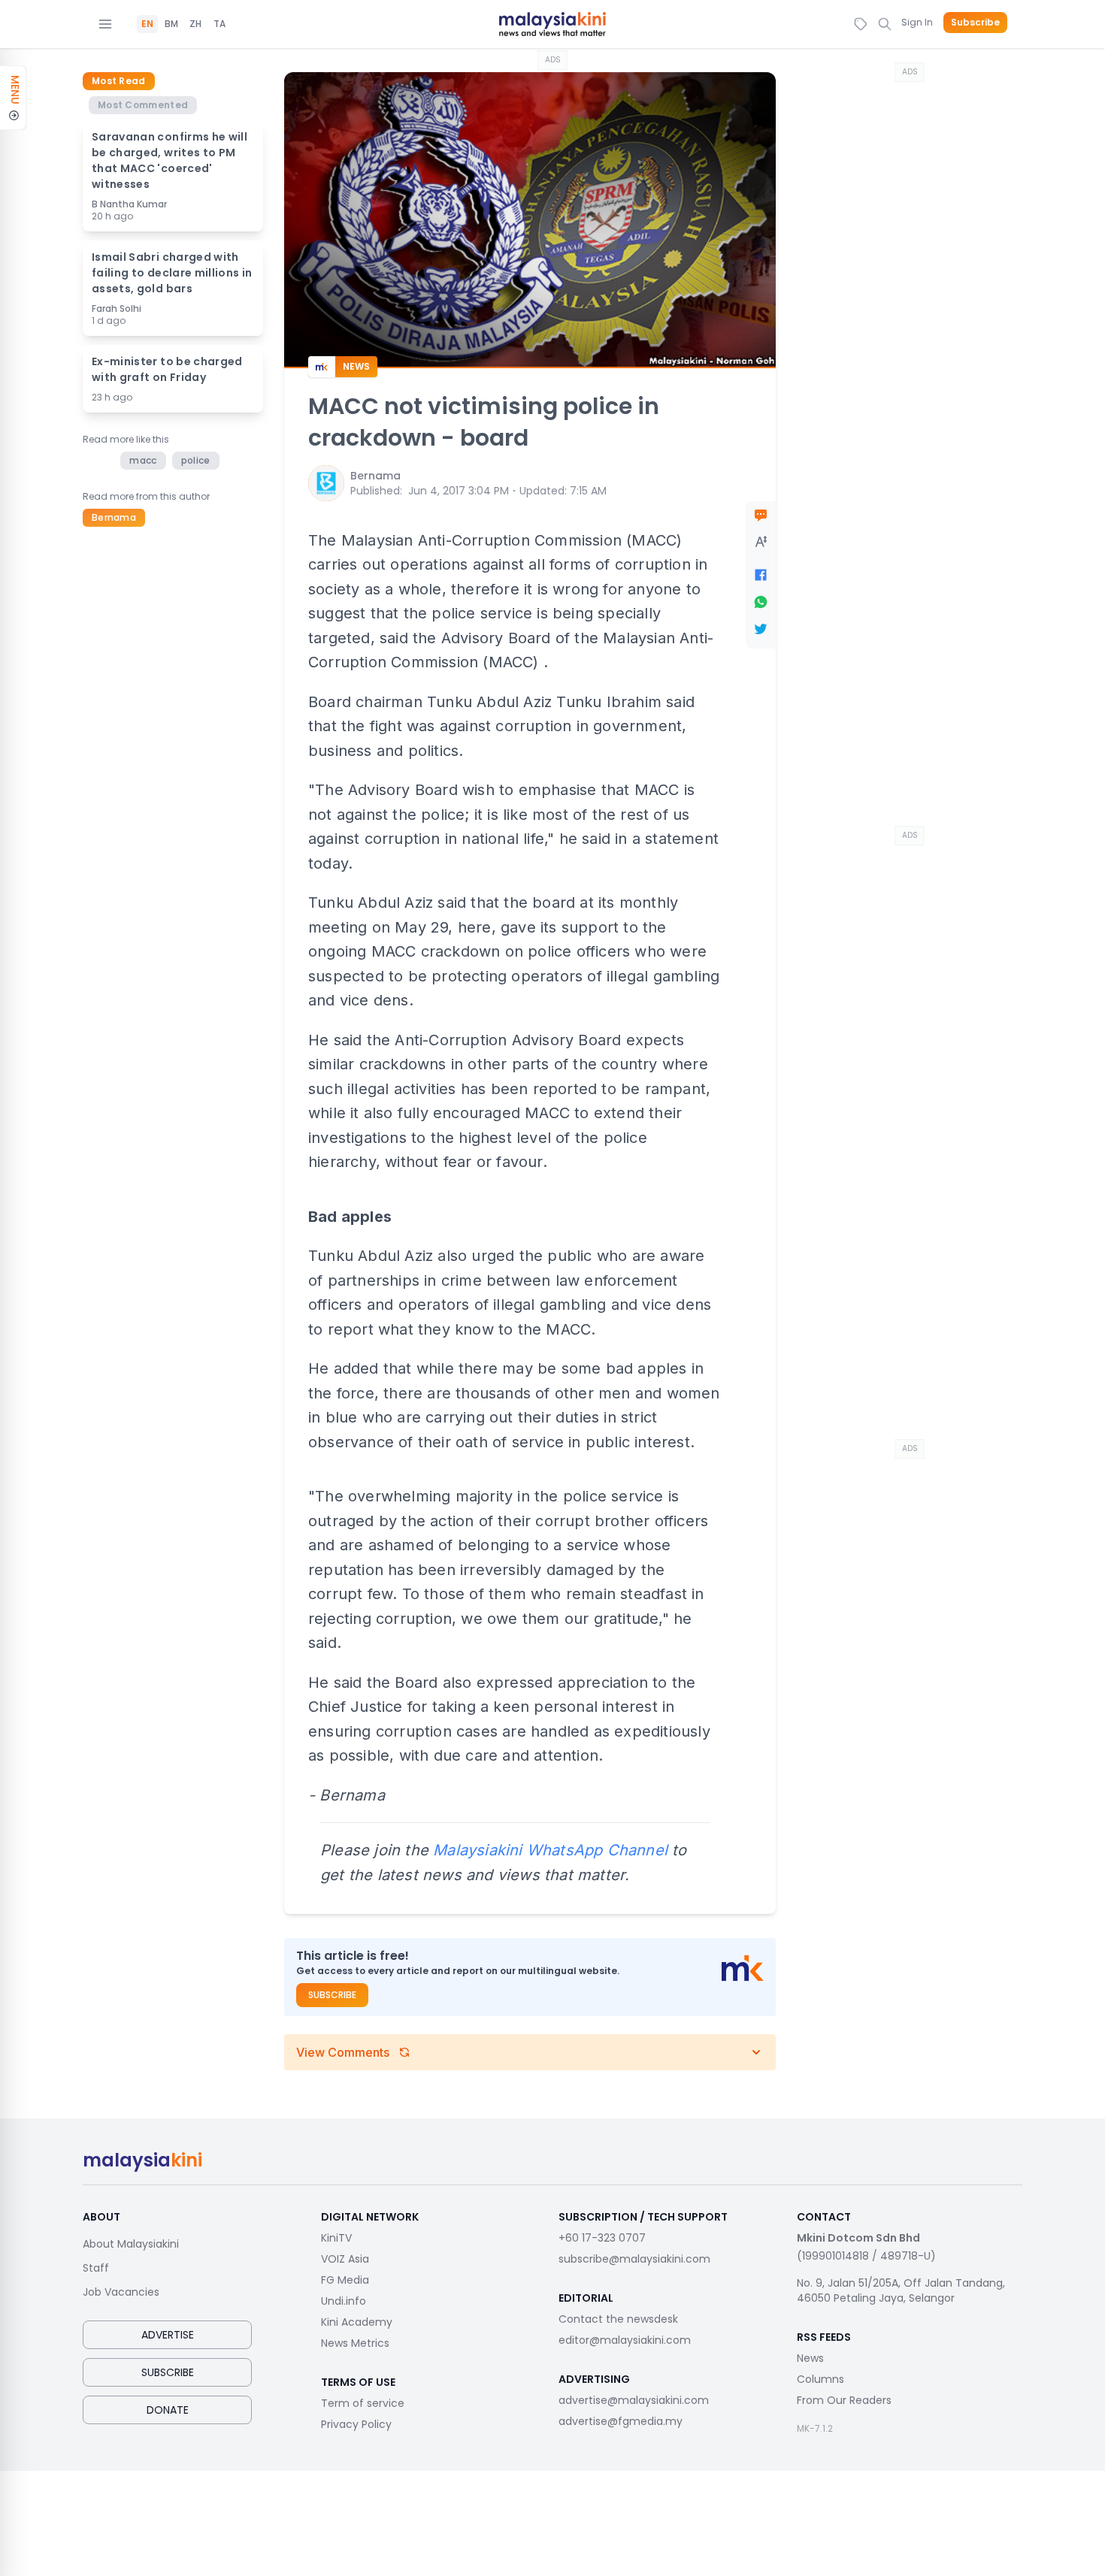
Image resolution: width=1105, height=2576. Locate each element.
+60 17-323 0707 (602, 2238)
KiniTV (336, 2238)
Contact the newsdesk (618, 2319)
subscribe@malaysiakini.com (634, 2259)
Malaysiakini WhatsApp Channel (550, 1850)
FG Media (345, 2280)
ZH (195, 24)
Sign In (917, 22)
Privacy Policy (356, 2424)
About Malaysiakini (131, 2244)
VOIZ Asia (345, 2259)
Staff (96, 2268)
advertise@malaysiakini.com (634, 2400)
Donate (168, 2410)
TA (219, 24)
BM (171, 24)
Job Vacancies (121, 2292)
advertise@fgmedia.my (621, 2421)
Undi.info (344, 2301)
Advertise (168, 2335)
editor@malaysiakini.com (625, 2340)
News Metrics (355, 2343)
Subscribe (975, 23)
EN (147, 24)
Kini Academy (357, 2322)
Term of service (363, 2403)
